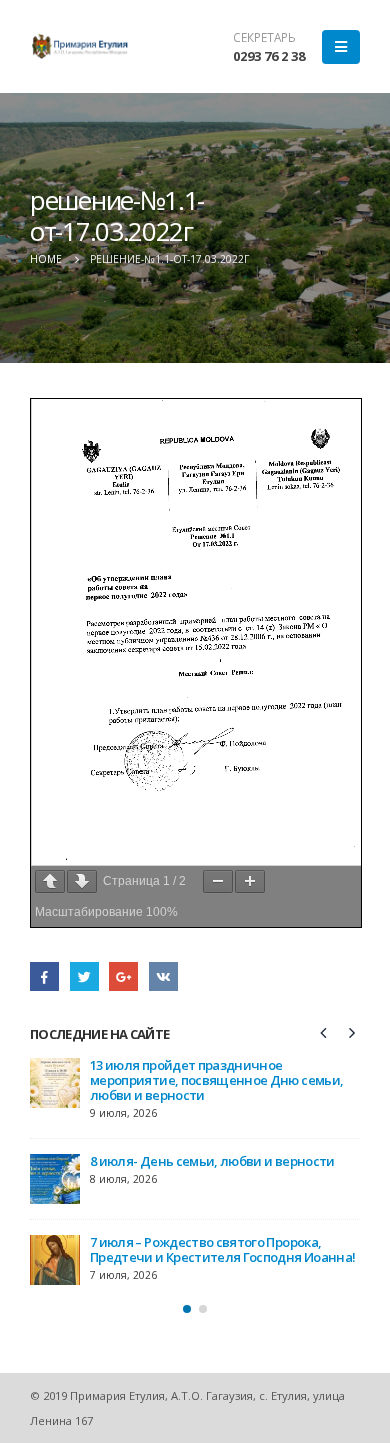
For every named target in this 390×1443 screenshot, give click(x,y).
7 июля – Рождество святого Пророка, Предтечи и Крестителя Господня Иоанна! (222, 1249)
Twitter (84, 976)
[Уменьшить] (218, 881)
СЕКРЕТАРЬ (264, 37)
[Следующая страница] (82, 881)
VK (163, 976)
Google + (123, 976)
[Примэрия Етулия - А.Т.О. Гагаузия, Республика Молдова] (80, 46)
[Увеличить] (250, 881)
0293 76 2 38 (269, 56)
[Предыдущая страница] (50, 881)
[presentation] (324, 1032)
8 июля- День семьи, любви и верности (212, 1161)
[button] (187, 1309)
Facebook (44, 976)
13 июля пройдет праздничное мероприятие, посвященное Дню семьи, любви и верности (216, 1080)
